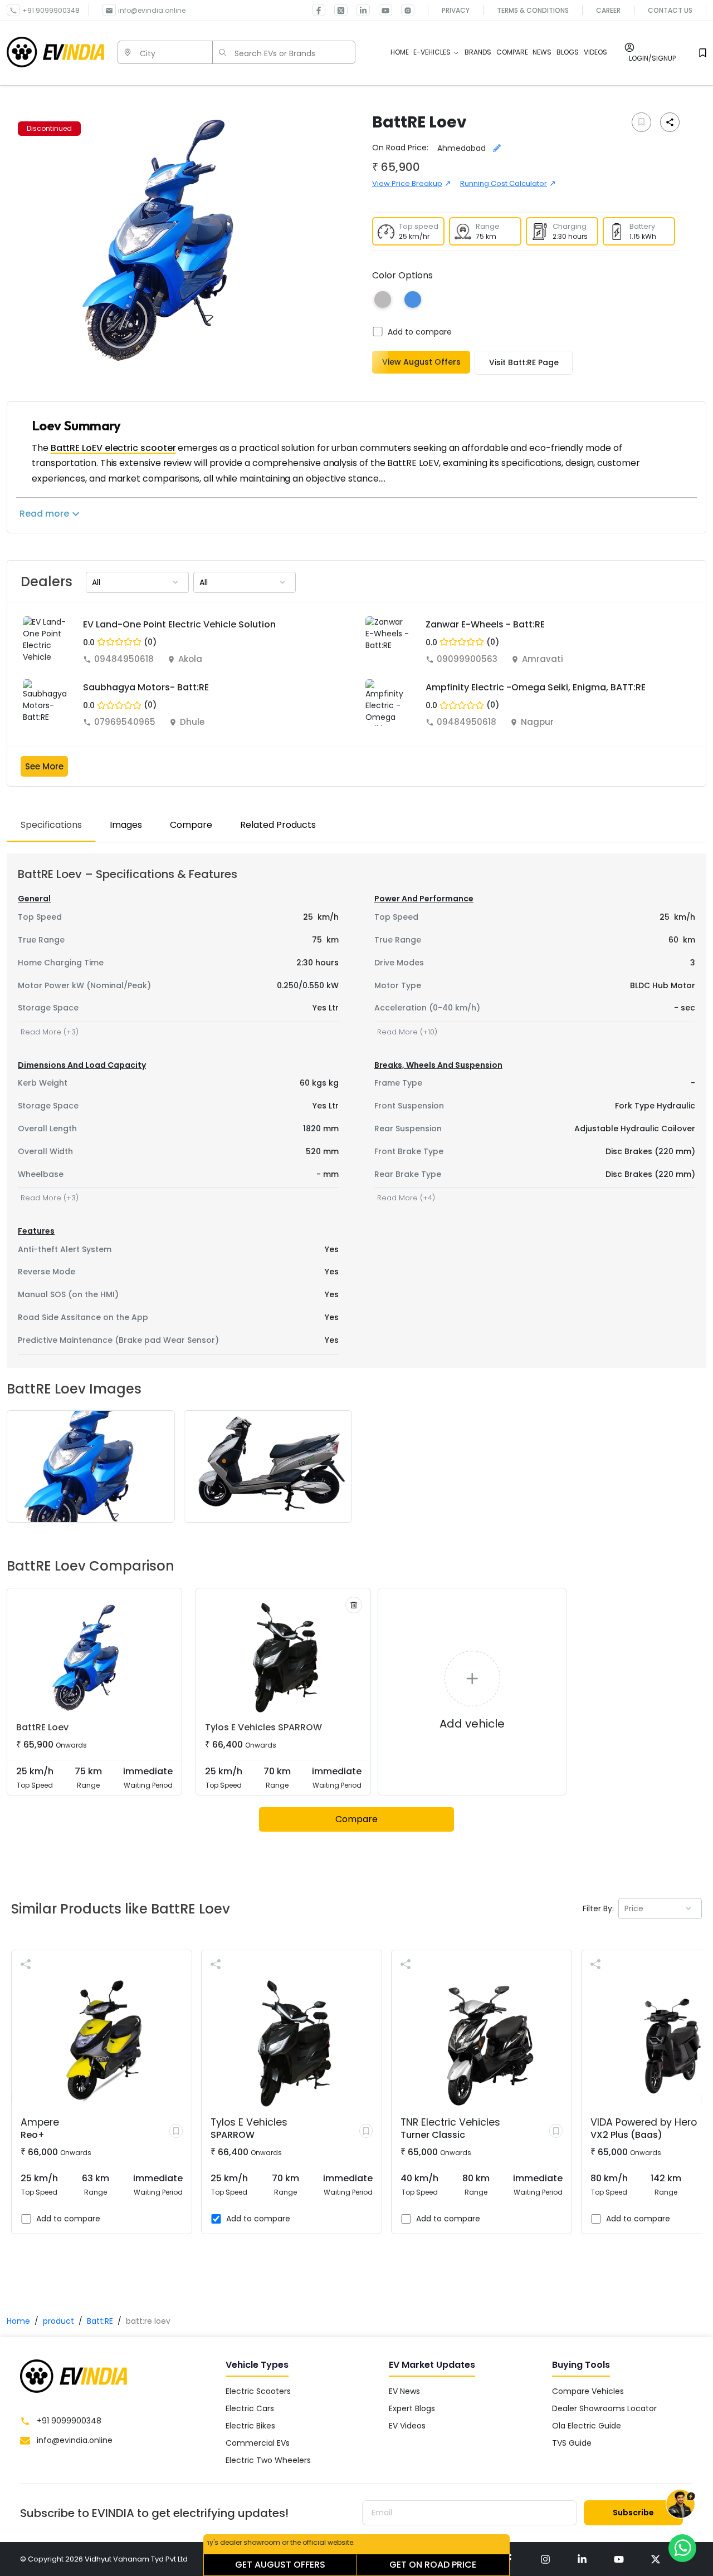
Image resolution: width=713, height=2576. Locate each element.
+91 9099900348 (51, 10)
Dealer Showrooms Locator (604, 2408)
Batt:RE (100, 2321)
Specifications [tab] (51, 825)
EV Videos (407, 2426)
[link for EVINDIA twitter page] (336, 10)
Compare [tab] (191, 825)
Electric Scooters (258, 2391)
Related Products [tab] (278, 825)
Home (18, 2321)
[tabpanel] (356, 1110)
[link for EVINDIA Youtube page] (381, 10)
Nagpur (537, 722)
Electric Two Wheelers (268, 2460)
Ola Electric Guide (587, 2426)
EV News (404, 2391)
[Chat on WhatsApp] (682, 2548)
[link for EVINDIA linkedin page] (359, 10)
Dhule (192, 722)
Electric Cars (250, 2408)
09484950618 (124, 659)
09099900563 (467, 659)
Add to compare (420, 332)
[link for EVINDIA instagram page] (545, 2559)
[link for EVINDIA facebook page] (319, 10)
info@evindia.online (152, 10)
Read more (44, 514)
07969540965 (125, 722)
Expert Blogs (412, 2408)
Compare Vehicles (588, 2391)
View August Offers (421, 362)
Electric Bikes (250, 2426)
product (58, 2321)
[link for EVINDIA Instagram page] (403, 10)
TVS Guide (572, 2443)
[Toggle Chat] (680, 2505)
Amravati (543, 659)
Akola (190, 659)
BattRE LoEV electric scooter (113, 448)
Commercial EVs (258, 2443)
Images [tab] (126, 825)
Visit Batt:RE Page (524, 362)
